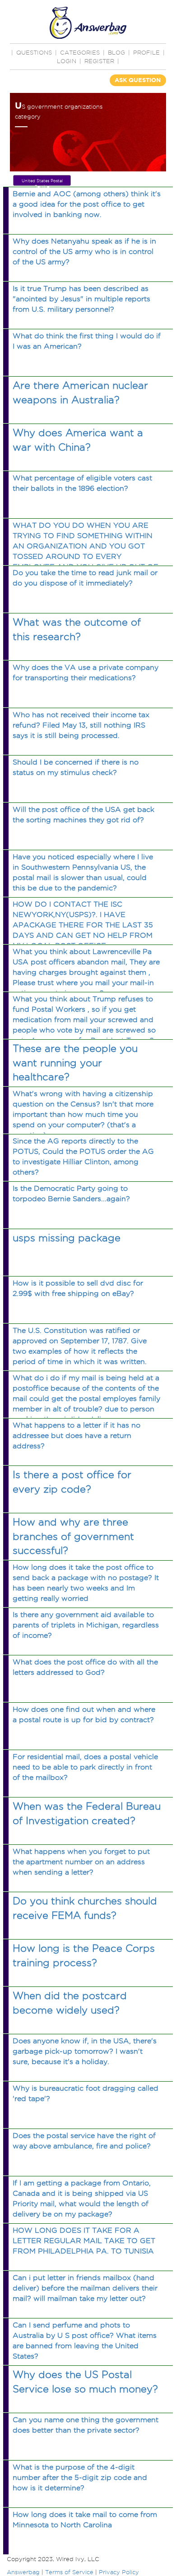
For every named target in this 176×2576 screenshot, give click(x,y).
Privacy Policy (119, 2572)
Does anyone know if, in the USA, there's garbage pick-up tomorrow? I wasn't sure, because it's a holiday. (85, 2051)
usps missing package (67, 1238)
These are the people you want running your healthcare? (75, 1062)
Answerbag (23, 2572)
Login (67, 61)
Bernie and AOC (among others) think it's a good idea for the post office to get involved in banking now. (87, 204)
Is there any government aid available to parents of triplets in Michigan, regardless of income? (86, 1625)
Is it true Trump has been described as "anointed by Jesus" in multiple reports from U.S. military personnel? (81, 299)
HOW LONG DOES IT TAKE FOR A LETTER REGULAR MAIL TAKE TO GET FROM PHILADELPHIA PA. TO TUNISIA (84, 2241)
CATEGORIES (80, 52)
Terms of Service (69, 2572)
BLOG (116, 52)
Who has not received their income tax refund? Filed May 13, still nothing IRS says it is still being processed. (81, 725)
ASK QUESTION (138, 80)
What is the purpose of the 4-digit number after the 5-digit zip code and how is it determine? (80, 2477)
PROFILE (146, 52)
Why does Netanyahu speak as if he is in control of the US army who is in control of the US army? (84, 251)
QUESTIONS (34, 52)
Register (99, 61)
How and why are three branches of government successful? (73, 1536)
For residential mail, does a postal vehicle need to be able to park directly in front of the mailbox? (85, 1767)
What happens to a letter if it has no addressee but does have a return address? (76, 1435)
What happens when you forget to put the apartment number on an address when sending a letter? (81, 1862)
